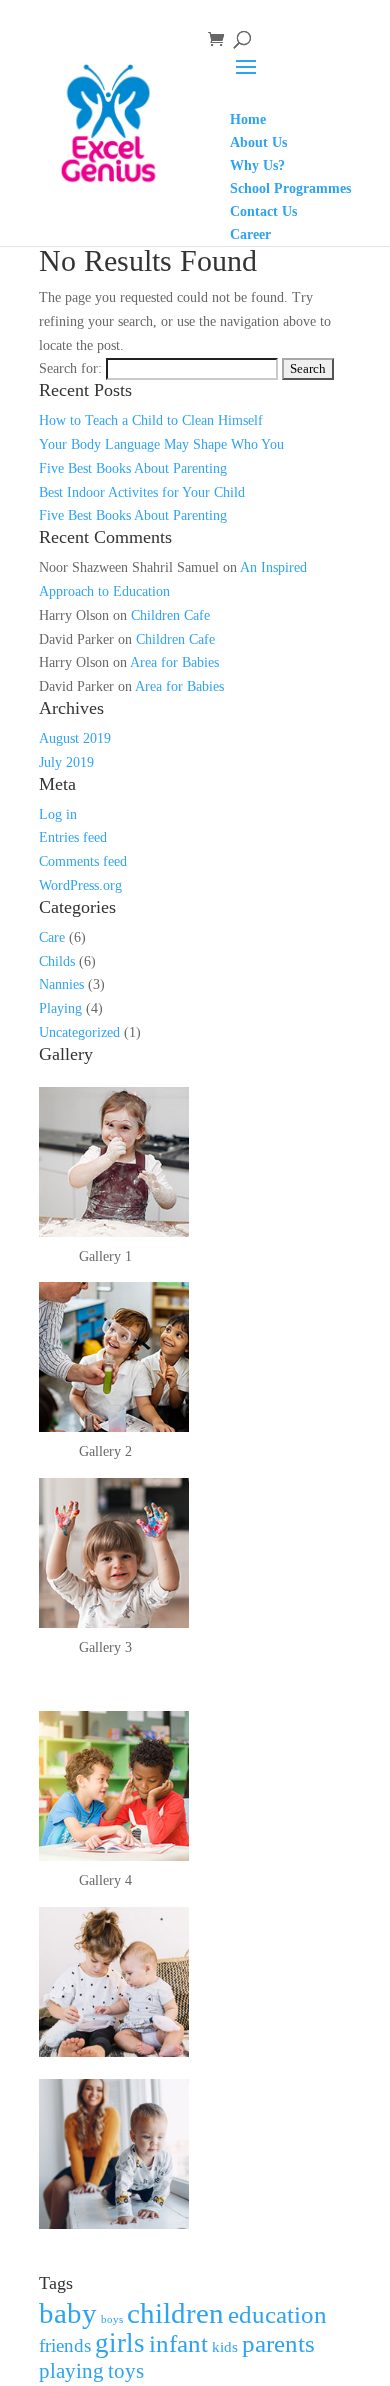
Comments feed (83, 861)
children (175, 2313)
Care (52, 937)
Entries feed (73, 837)
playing (71, 2371)
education (277, 2314)
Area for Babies (174, 662)
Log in (58, 814)
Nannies (61, 984)
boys (112, 2319)
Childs (57, 961)
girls (120, 2343)
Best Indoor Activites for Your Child (142, 492)
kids (225, 2346)
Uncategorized (79, 1032)
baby (68, 2313)
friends (65, 2345)
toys (126, 2371)
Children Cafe (170, 615)
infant (178, 2343)
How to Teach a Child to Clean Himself (151, 420)
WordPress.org (80, 885)
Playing (60, 1008)
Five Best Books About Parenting (133, 468)
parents (278, 2343)
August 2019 (75, 738)
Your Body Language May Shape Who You (161, 444)
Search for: (70, 368)
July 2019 (66, 762)
